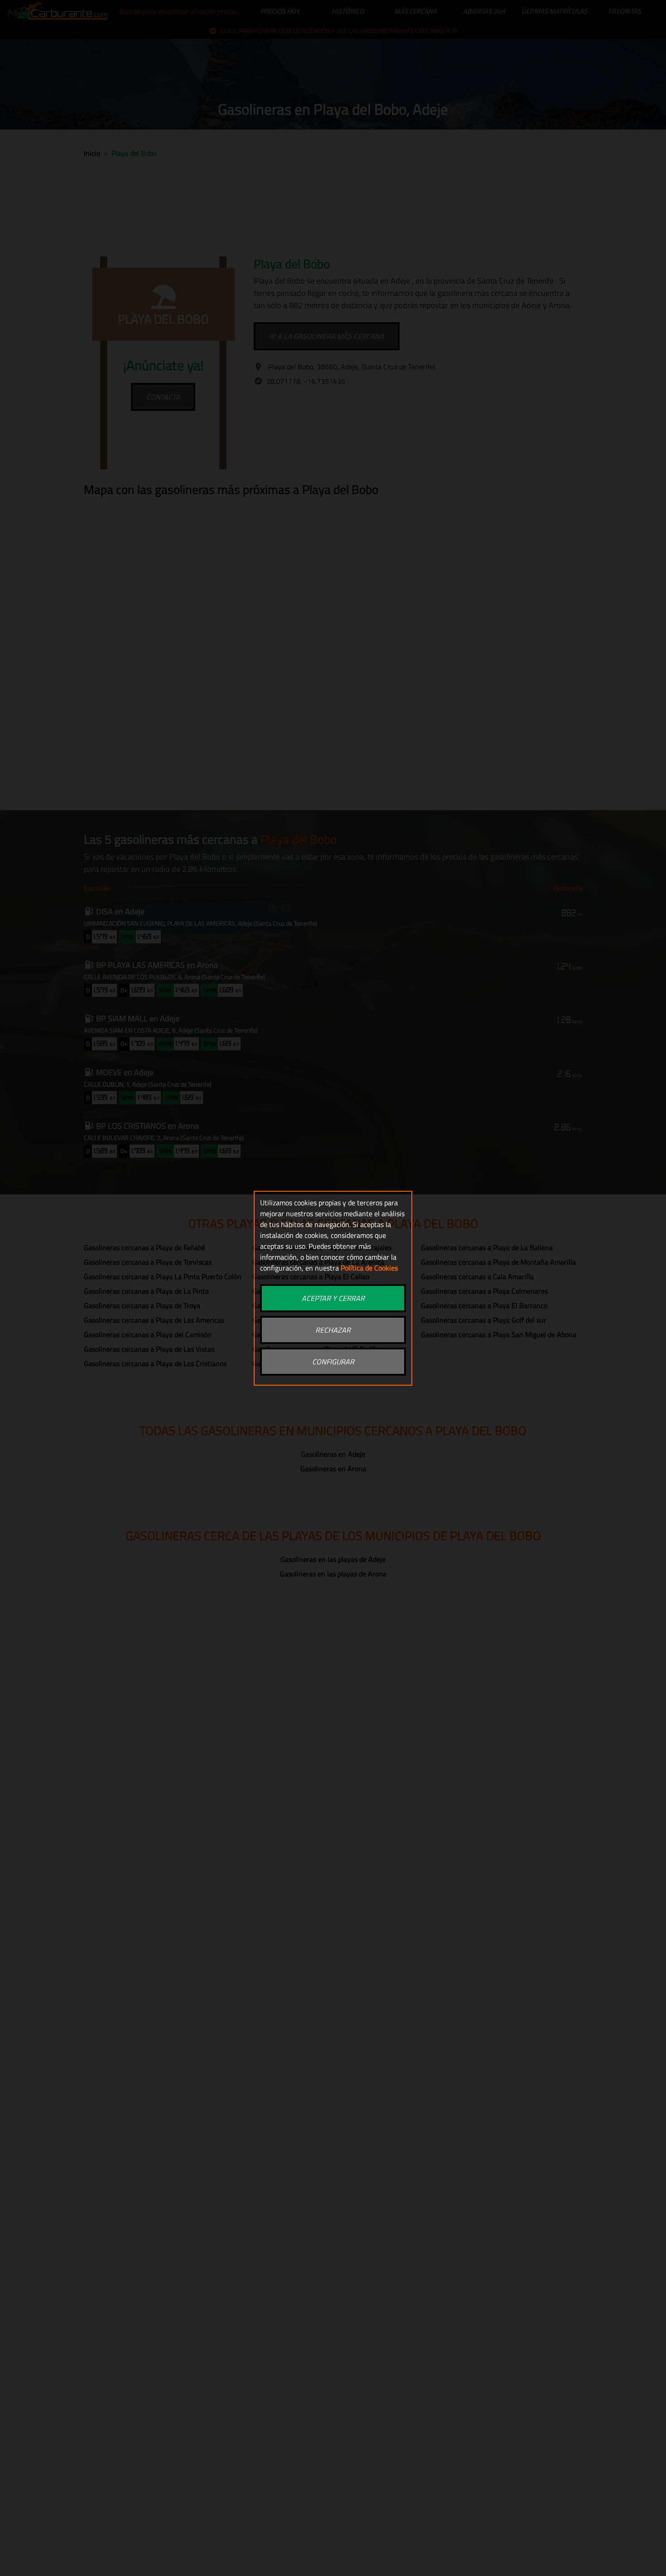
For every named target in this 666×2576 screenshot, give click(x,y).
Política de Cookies (369, 1268)
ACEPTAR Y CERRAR (333, 1298)
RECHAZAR (333, 1330)
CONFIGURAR (333, 1362)
